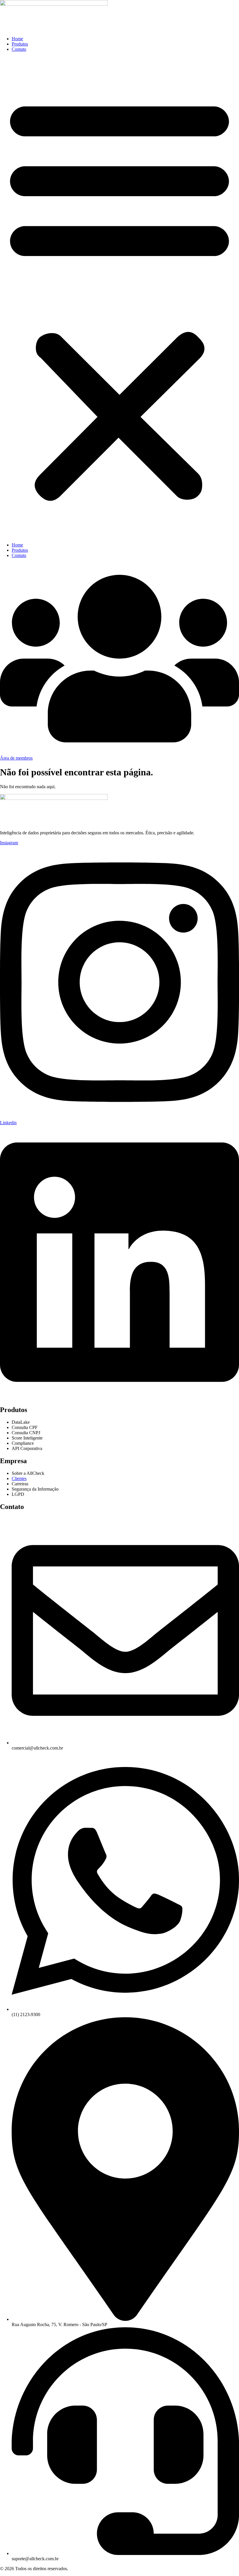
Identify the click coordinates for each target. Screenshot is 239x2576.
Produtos (20, 44)
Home (17, 39)
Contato (19, 49)
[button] (119, 297)
